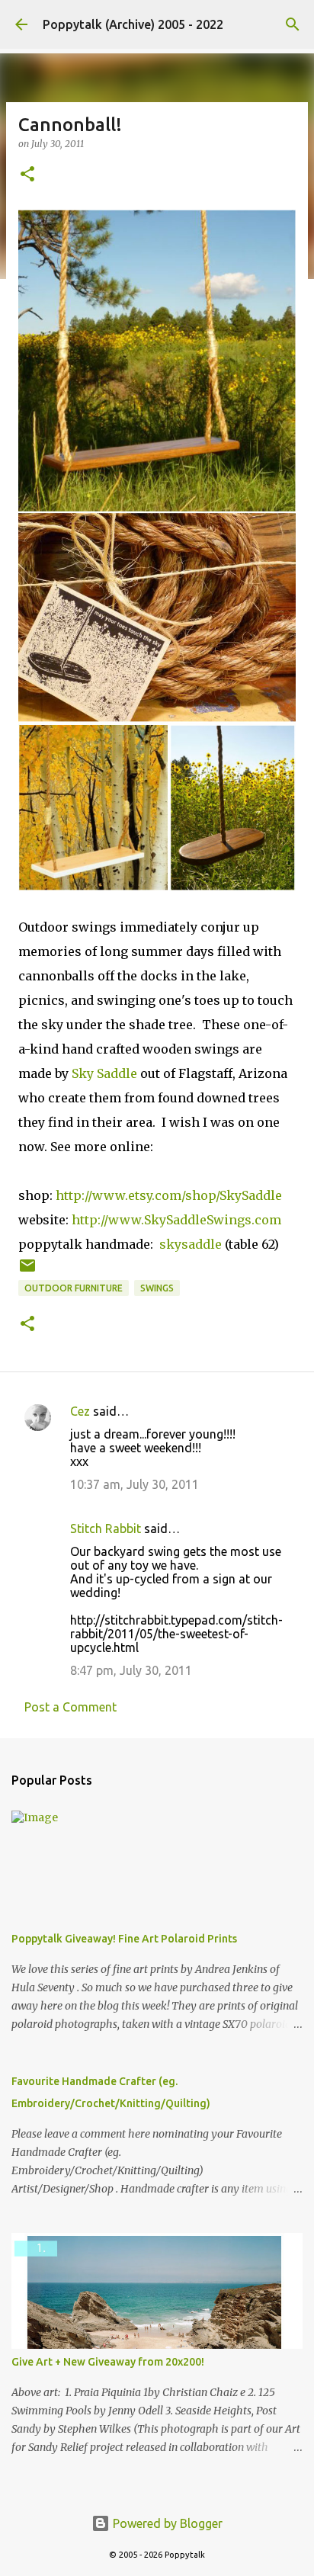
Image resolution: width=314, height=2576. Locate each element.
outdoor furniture (74, 1288)
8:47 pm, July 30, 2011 (131, 1670)
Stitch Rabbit (106, 1529)
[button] (27, 175)
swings (157, 1288)
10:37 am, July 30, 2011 (135, 1484)
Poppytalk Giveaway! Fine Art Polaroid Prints (124, 1939)
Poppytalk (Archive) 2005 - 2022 (133, 24)
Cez (80, 1411)
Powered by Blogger (166, 2523)
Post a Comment (70, 1707)
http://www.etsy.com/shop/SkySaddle (169, 1195)
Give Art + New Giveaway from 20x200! (108, 2362)
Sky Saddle (104, 1073)
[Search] (293, 24)
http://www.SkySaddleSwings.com (176, 1220)
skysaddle (191, 1244)
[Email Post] (27, 1271)
